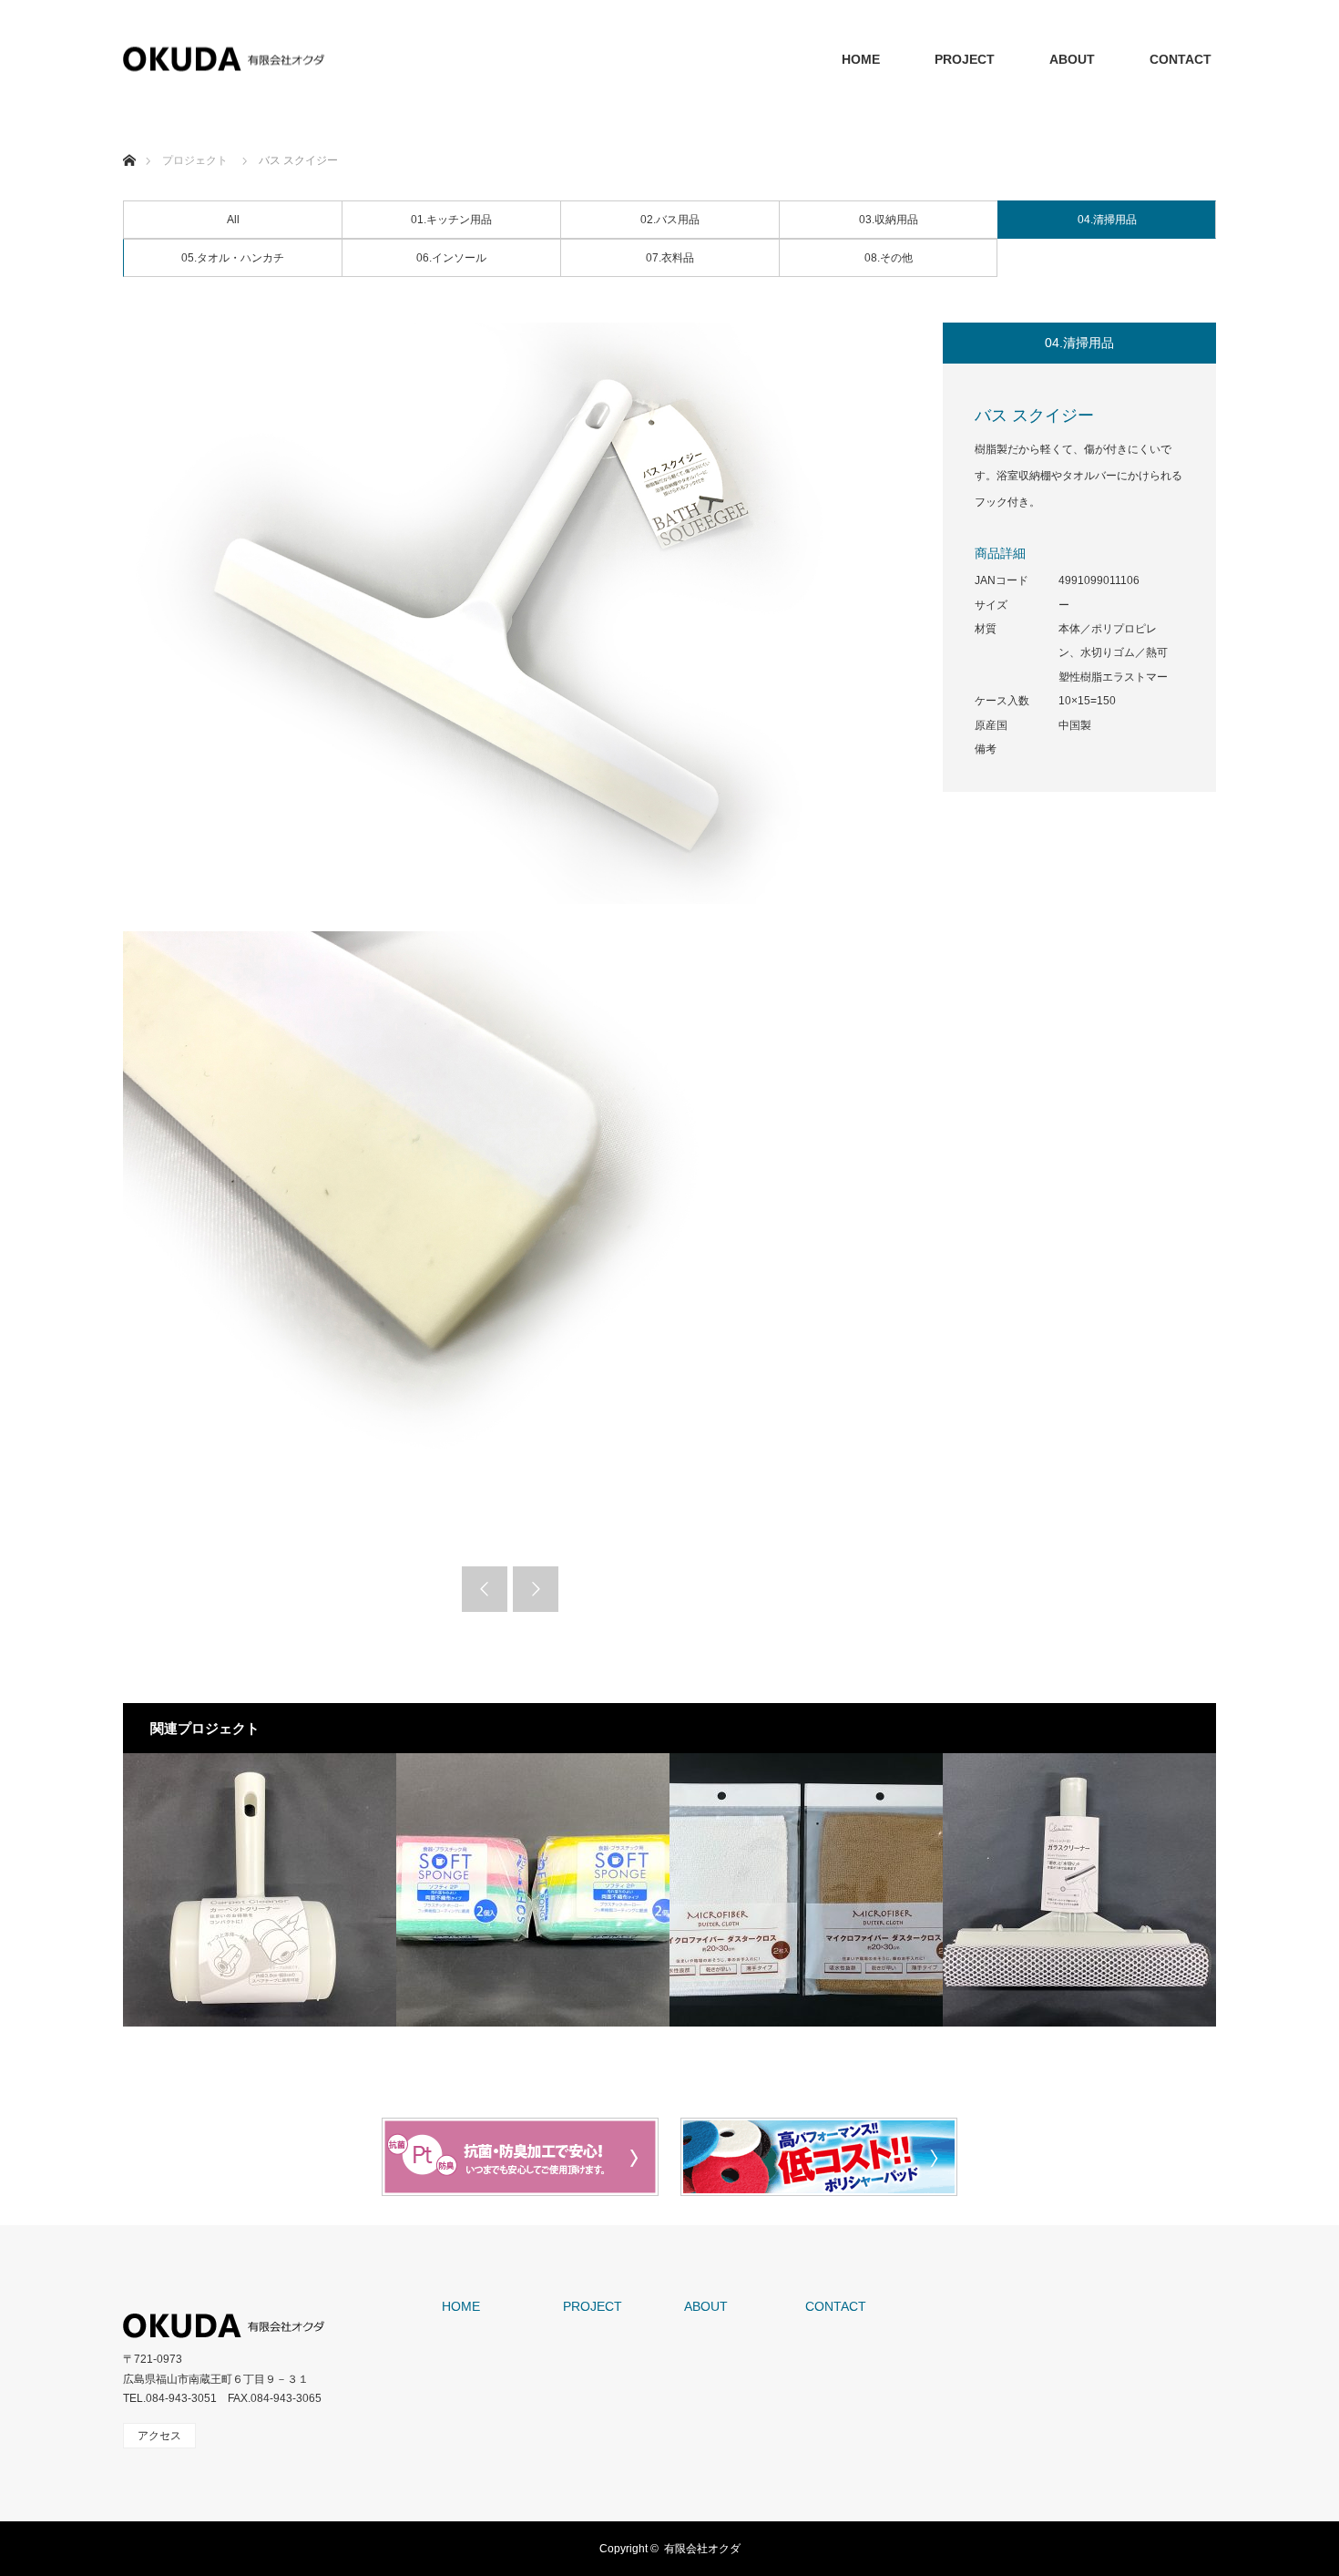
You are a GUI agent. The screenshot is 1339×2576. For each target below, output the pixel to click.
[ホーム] (129, 139)
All (233, 220)
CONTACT (1181, 59)
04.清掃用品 (1107, 220)
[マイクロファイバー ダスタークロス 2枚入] (806, 1890)
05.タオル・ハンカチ (233, 258)
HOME (861, 59)
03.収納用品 (889, 220)
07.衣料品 (670, 258)
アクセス (159, 2436)
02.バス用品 (670, 220)
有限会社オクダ (702, 2549)
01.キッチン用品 (451, 220)
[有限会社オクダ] (224, 60)
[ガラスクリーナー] (1079, 1890)
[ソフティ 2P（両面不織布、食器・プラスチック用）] (533, 1890)
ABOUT (1072, 59)
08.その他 (889, 258)
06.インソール (451, 258)
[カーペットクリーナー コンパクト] (260, 1890)
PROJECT (965, 59)
